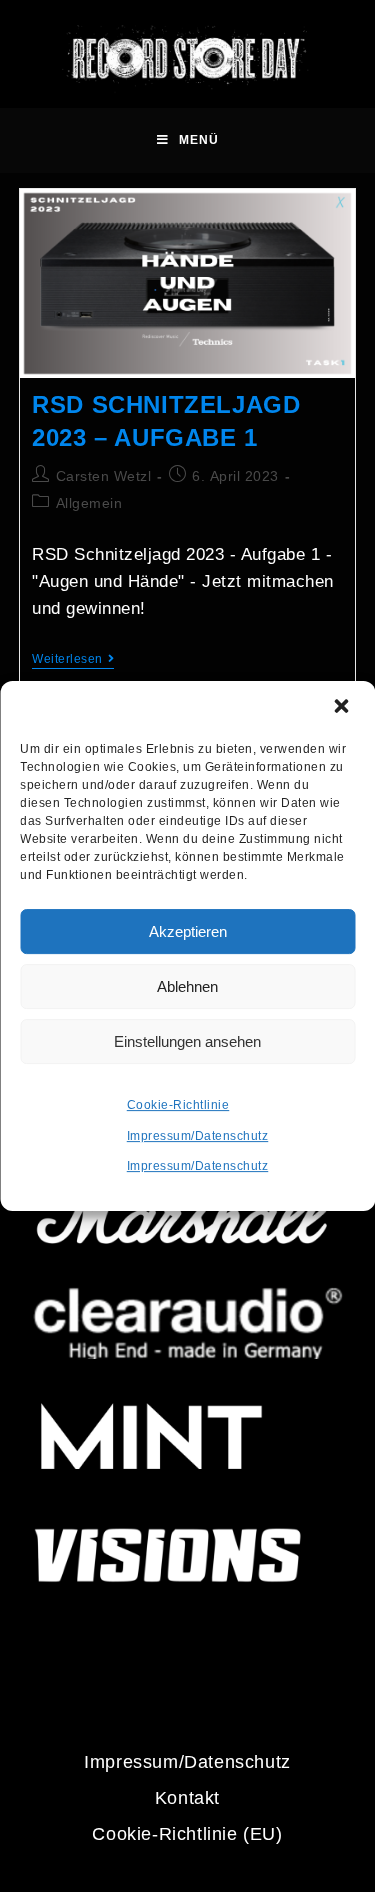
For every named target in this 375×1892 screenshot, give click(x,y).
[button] (343, 708)
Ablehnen (187, 986)
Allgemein (89, 503)
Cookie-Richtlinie (178, 1105)
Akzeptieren (188, 931)
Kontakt (187, 1798)
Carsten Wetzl (104, 476)
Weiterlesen (73, 659)
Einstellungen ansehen (187, 1041)
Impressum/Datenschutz (198, 1136)
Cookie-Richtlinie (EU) (187, 1834)
